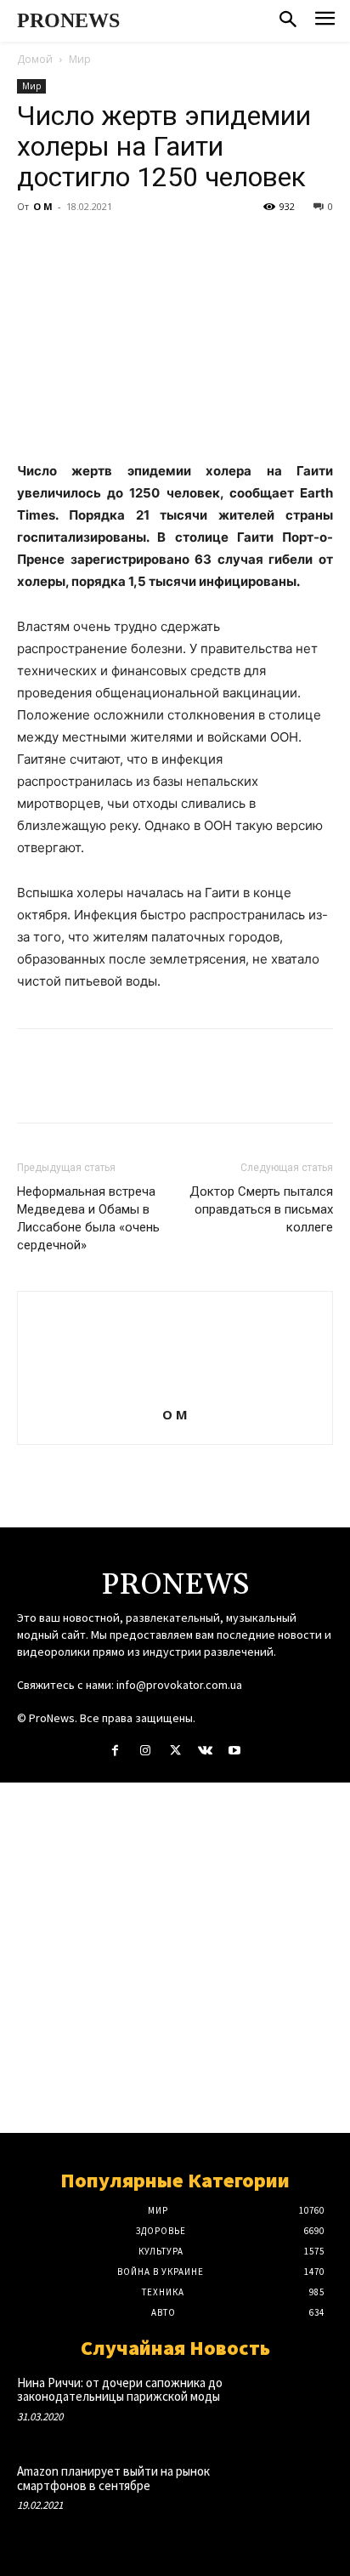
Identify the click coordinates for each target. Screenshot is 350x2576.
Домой (35, 59)
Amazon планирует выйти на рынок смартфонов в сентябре (113, 2478)
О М (43, 206)
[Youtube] (235, 1751)
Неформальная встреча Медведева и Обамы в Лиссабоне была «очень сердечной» (88, 1218)
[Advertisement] (175, 1958)
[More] (191, 245)
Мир (80, 59)
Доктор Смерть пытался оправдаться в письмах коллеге (261, 1209)
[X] (73, 245)
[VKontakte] (205, 1751)
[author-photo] (175, 1391)
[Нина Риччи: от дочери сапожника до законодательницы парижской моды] (302, 2404)
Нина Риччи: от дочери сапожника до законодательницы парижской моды (120, 2390)
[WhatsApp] (151, 245)
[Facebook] (34, 245)
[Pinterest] (112, 245)
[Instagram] (145, 1751)
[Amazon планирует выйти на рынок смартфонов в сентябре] (302, 2493)
